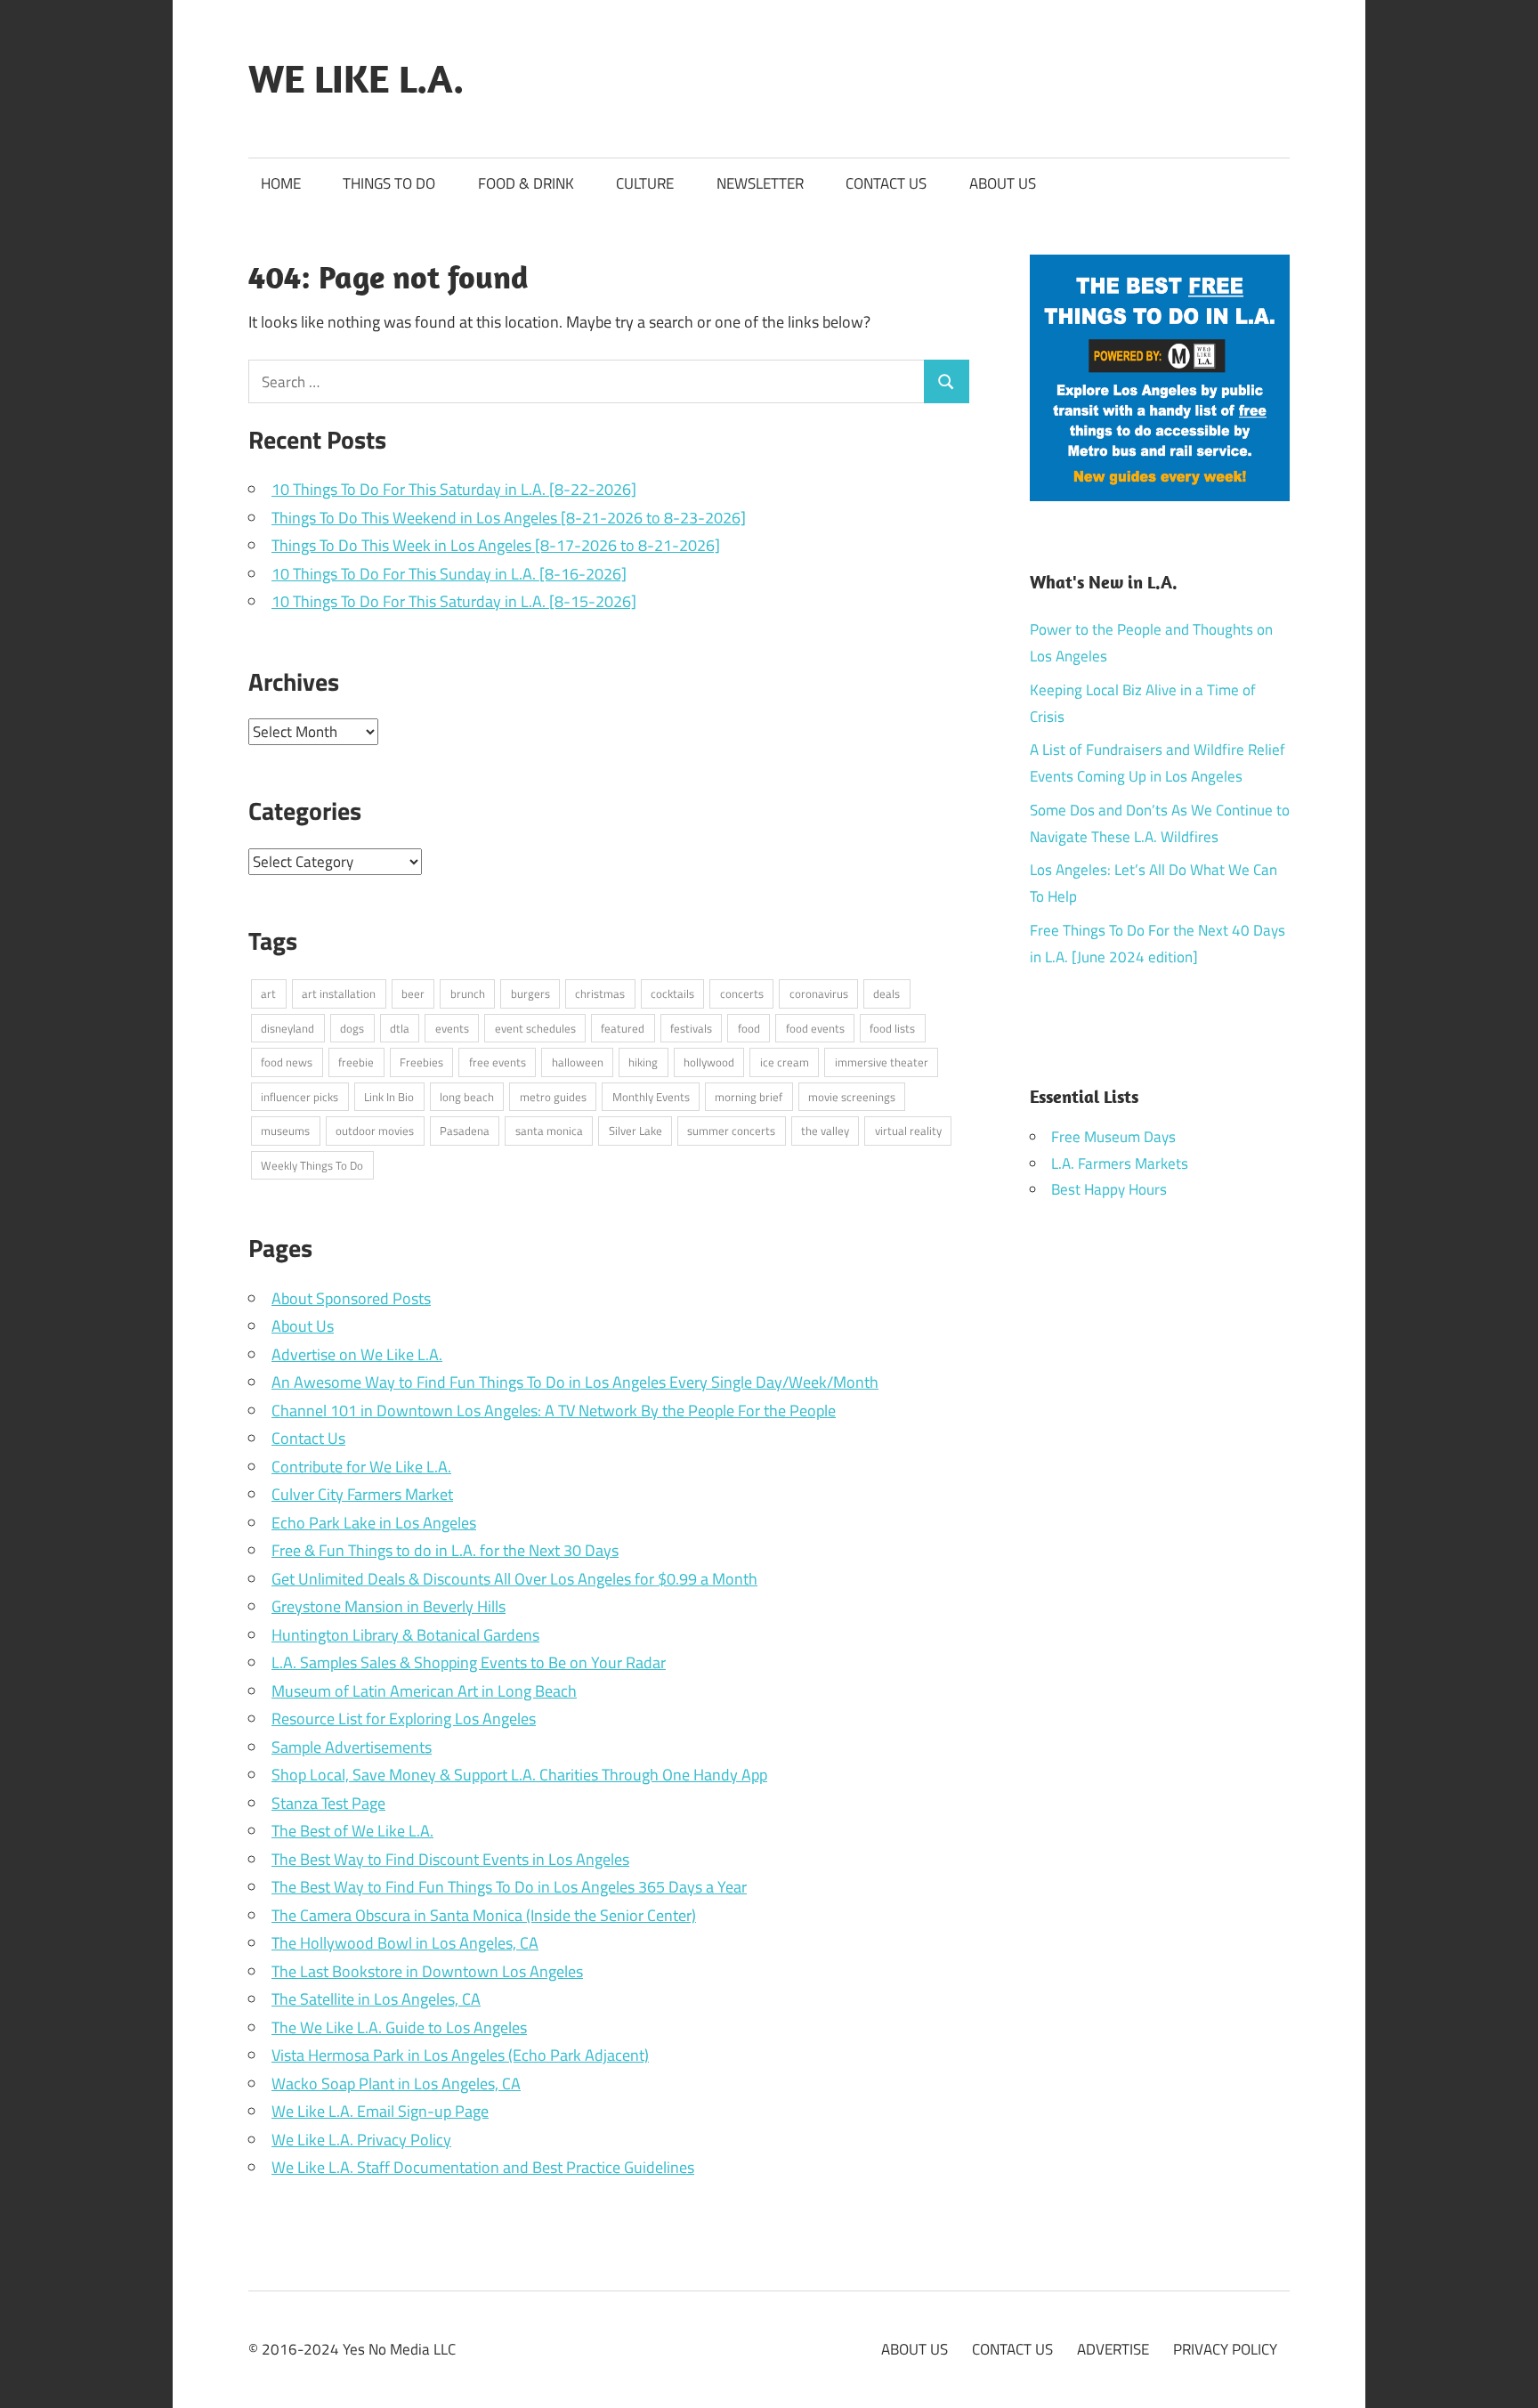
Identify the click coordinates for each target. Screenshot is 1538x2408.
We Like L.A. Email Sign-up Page (380, 2111)
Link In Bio (389, 1097)
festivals (691, 1028)
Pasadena (465, 1131)
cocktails (672, 993)
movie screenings (852, 1097)
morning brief (749, 1097)
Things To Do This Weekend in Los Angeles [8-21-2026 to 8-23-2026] (509, 518)
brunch (468, 993)
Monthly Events (651, 1097)
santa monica (549, 1131)
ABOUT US (1003, 183)
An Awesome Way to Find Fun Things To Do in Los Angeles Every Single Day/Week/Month (575, 1382)
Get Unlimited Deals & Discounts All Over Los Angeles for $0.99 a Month (514, 1579)
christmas (600, 993)
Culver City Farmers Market (362, 1494)
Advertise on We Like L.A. (357, 1354)
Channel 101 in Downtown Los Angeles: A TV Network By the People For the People (554, 1411)
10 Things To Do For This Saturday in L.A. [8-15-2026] (454, 601)
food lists (892, 1028)
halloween (578, 1062)
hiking (643, 1062)
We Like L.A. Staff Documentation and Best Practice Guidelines (483, 2167)
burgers (530, 993)
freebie (356, 1062)
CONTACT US (886, 183)
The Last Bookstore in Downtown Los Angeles (427, 1971)
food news (287, 1062)
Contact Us (308, 1438)
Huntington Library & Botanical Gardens (405, 1635)
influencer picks (300, 1097)
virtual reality (908, 1131)
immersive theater (882, 1062)
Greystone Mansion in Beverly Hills (389, 1606)
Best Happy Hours (1109, 1189)
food (749, 1028)
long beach (467, 1097)
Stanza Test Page (328, 1803)
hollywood (709, 1062)
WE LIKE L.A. (356, 78)
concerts (742, 993)
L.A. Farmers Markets (1120, 1163)
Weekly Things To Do (312, 1165)
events (452, 1028)
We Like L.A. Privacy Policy (361, 2140)
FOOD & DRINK (526, 183)
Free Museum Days (1113, 1137)
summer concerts (731, 1131)
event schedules (535, 1028)
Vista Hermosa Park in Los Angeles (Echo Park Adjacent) (460, 2055)
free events (498, 1062)
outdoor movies (375, 1131)
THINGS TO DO (389, 183)
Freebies (421, 1062)
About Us (303, 1326)
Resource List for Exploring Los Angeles (404, 1719)
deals (886, 993)
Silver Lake (635, 1131)
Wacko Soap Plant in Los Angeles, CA (396, 2084)
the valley (825, 1131)
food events (815, 1028)
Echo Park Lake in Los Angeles (374, 1523)
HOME (281, 183)
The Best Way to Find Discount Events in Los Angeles (450, 1859)
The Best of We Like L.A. (352, 1831)
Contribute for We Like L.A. (361, 1467)
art (268, 993)
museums (285, 1131)
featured (623, 1028)
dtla (400, 1028)
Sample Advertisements (352, 1747)
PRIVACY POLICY (1225, 2349)
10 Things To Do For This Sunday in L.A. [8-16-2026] (449, 574)
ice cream (785, 1062)
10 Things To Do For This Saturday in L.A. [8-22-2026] (454, 489)
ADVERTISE (1113, 2349)
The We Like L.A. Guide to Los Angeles (399, 2027)
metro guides (553, 1097)
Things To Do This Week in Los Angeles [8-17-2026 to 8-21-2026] (496, 545)
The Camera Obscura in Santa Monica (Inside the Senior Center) (484, 1915)
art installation (339, 993)
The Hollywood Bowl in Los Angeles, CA (405, 1943)
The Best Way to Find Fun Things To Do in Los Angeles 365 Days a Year (509, 1887)
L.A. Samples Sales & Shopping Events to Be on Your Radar (469, 1662)
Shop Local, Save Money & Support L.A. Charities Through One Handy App (519, 1775)
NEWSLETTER (760, 183)
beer (413, 993)
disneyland (287, 1028)
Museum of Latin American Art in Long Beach (424, 1691)
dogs (352, 1028)
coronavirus (819, 993)
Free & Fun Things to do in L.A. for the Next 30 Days (445, 1550)
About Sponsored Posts (351, 1298)
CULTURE (645, 183)
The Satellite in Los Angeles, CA (376, 1999)
